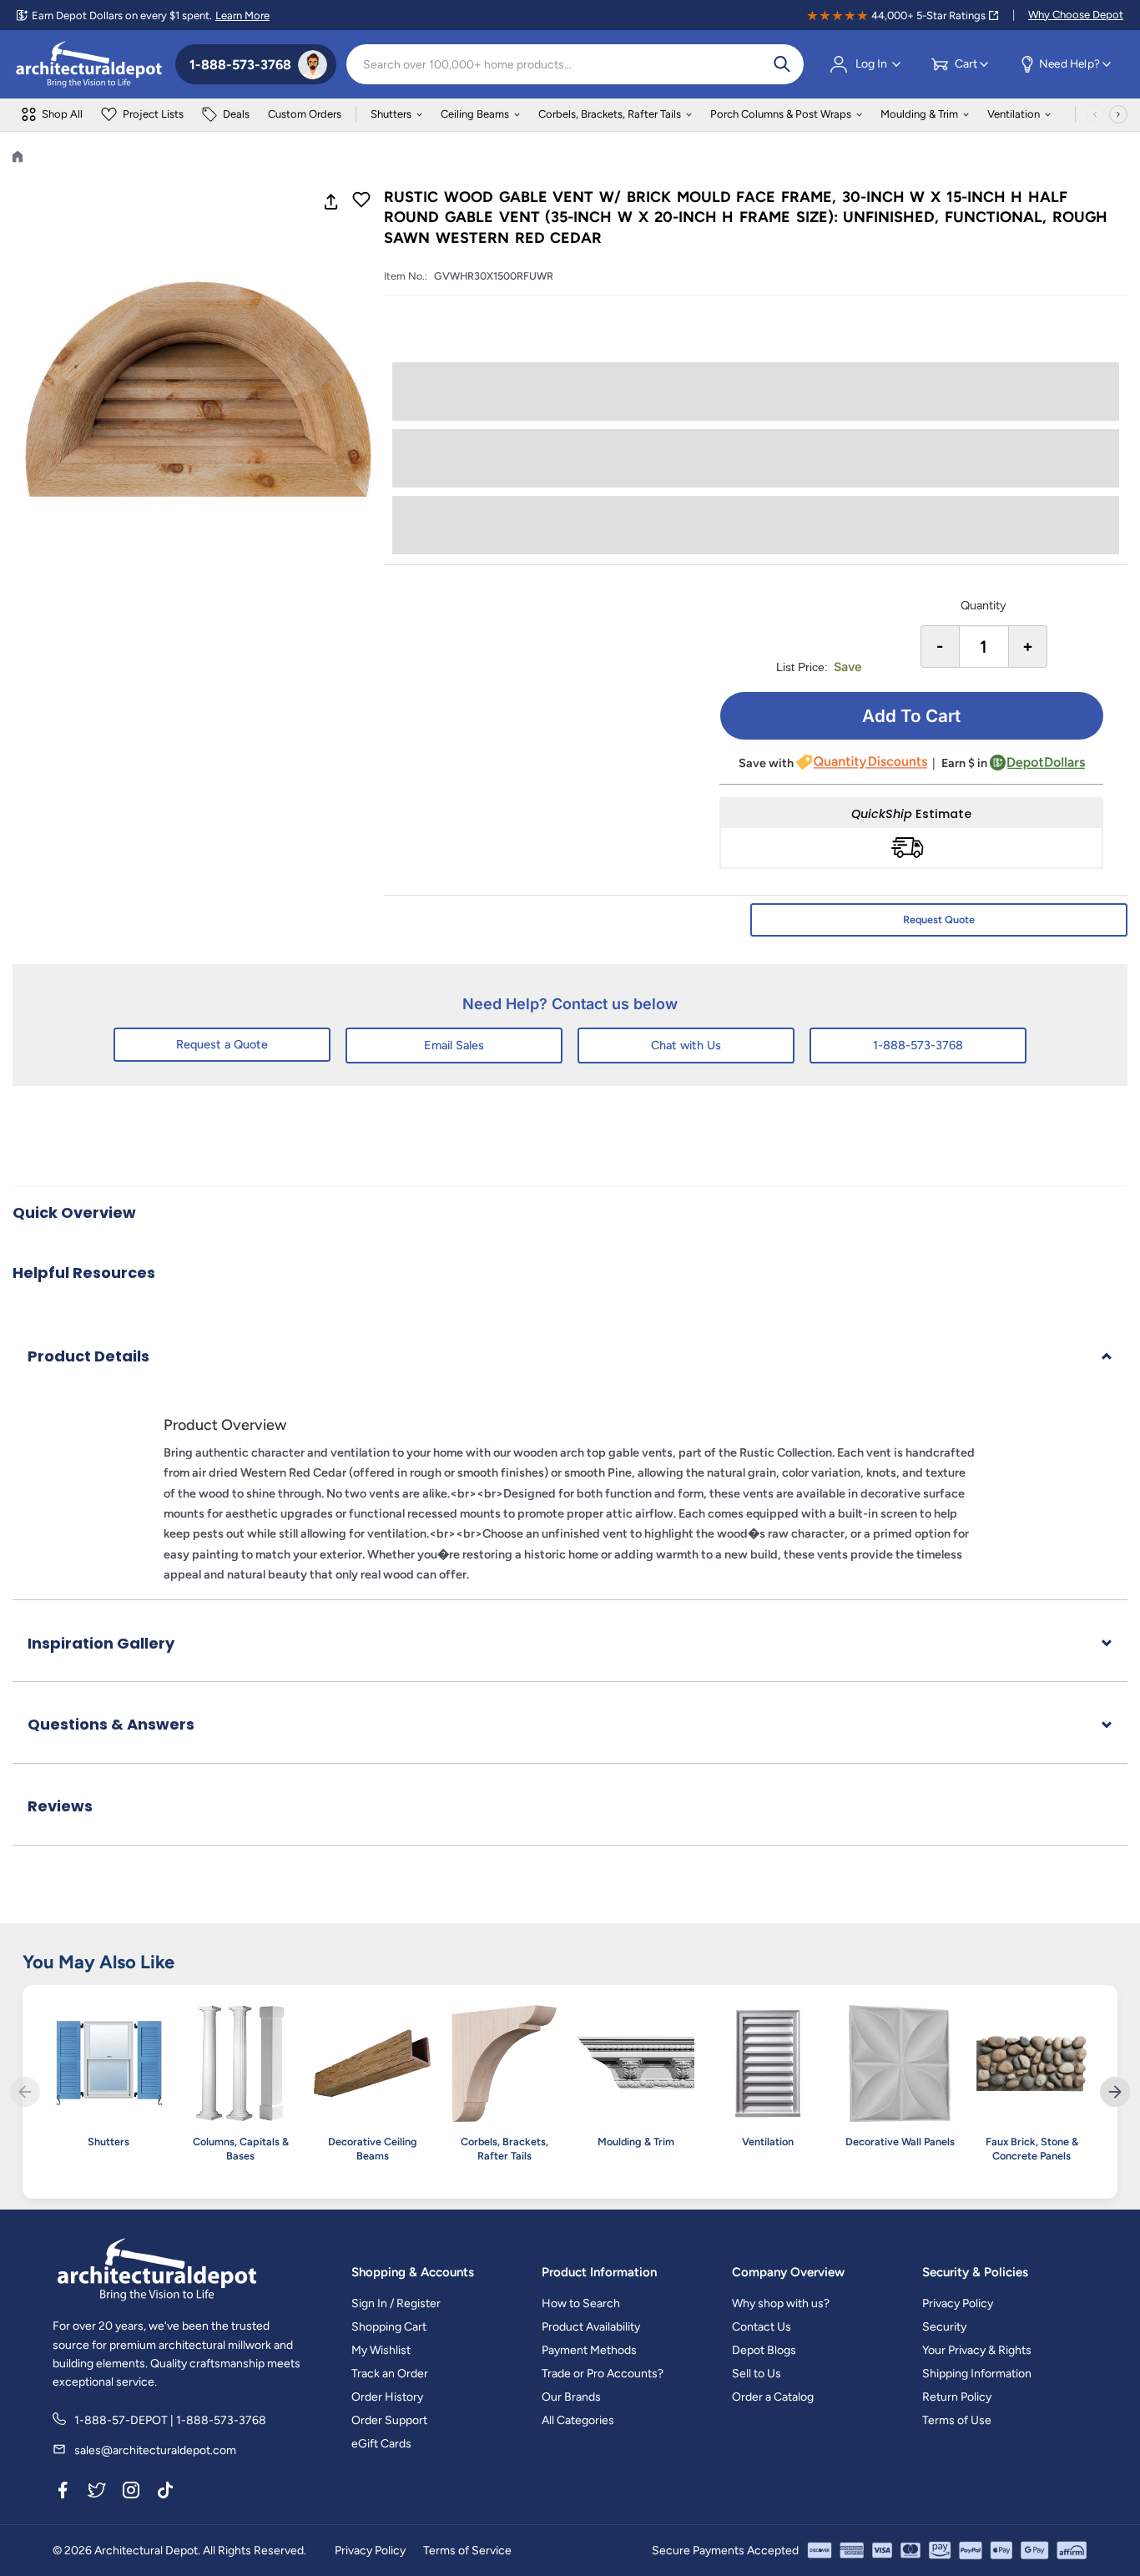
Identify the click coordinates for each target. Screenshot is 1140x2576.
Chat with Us (686, 1045)
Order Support (389, 2420)
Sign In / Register (396, 2303)
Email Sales (454, 1045)
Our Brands (571, 2397)
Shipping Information (977, 2374)
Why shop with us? (781, 2303)
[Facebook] (63, 2493)
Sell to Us (757, 2374)
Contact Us (762, 2327)
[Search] (782, 64)
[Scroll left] (1095, 114)
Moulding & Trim (919, 114)
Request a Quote (222, 1044)
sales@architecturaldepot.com (155, 2450)
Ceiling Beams (475, 114)
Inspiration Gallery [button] (101, 1643)
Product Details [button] (88, 1356)
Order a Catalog (773, 2397)
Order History (387, 2397)
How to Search (581, 2303)
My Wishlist (381, 2350)
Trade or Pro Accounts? (603, 2374)
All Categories (578, 2420)
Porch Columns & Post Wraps (781, 114)
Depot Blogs (764, 2350)
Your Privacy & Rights (977, 2350)
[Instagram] (131, 2493)
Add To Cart (911, 716)
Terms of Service (467, 2551)
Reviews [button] (60, 1806)
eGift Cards (381, 2444)
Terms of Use (957, 2420)
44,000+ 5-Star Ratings (928, 15)
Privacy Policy (958, 2303)
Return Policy (957, 2397)
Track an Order (390, 2374)
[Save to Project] (361, 201)
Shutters (391, 114)
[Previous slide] (25, 2092)
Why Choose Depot (1076, 15)
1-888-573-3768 (918, 1045)
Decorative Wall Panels (900, 2142)
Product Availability (591, 2327)
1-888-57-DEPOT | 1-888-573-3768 (170, 2420)
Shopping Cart (389, 2327)
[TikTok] (165, 2493)
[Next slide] (1115, 2092)
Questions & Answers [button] (111, 1724)
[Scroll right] (1118, 114)
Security (944, 2327)
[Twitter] (97, 2493)
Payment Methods (589, 2350)
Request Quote (939, 919)
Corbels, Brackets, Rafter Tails (610, 114)
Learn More (242, 15)
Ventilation (1014, 114)
